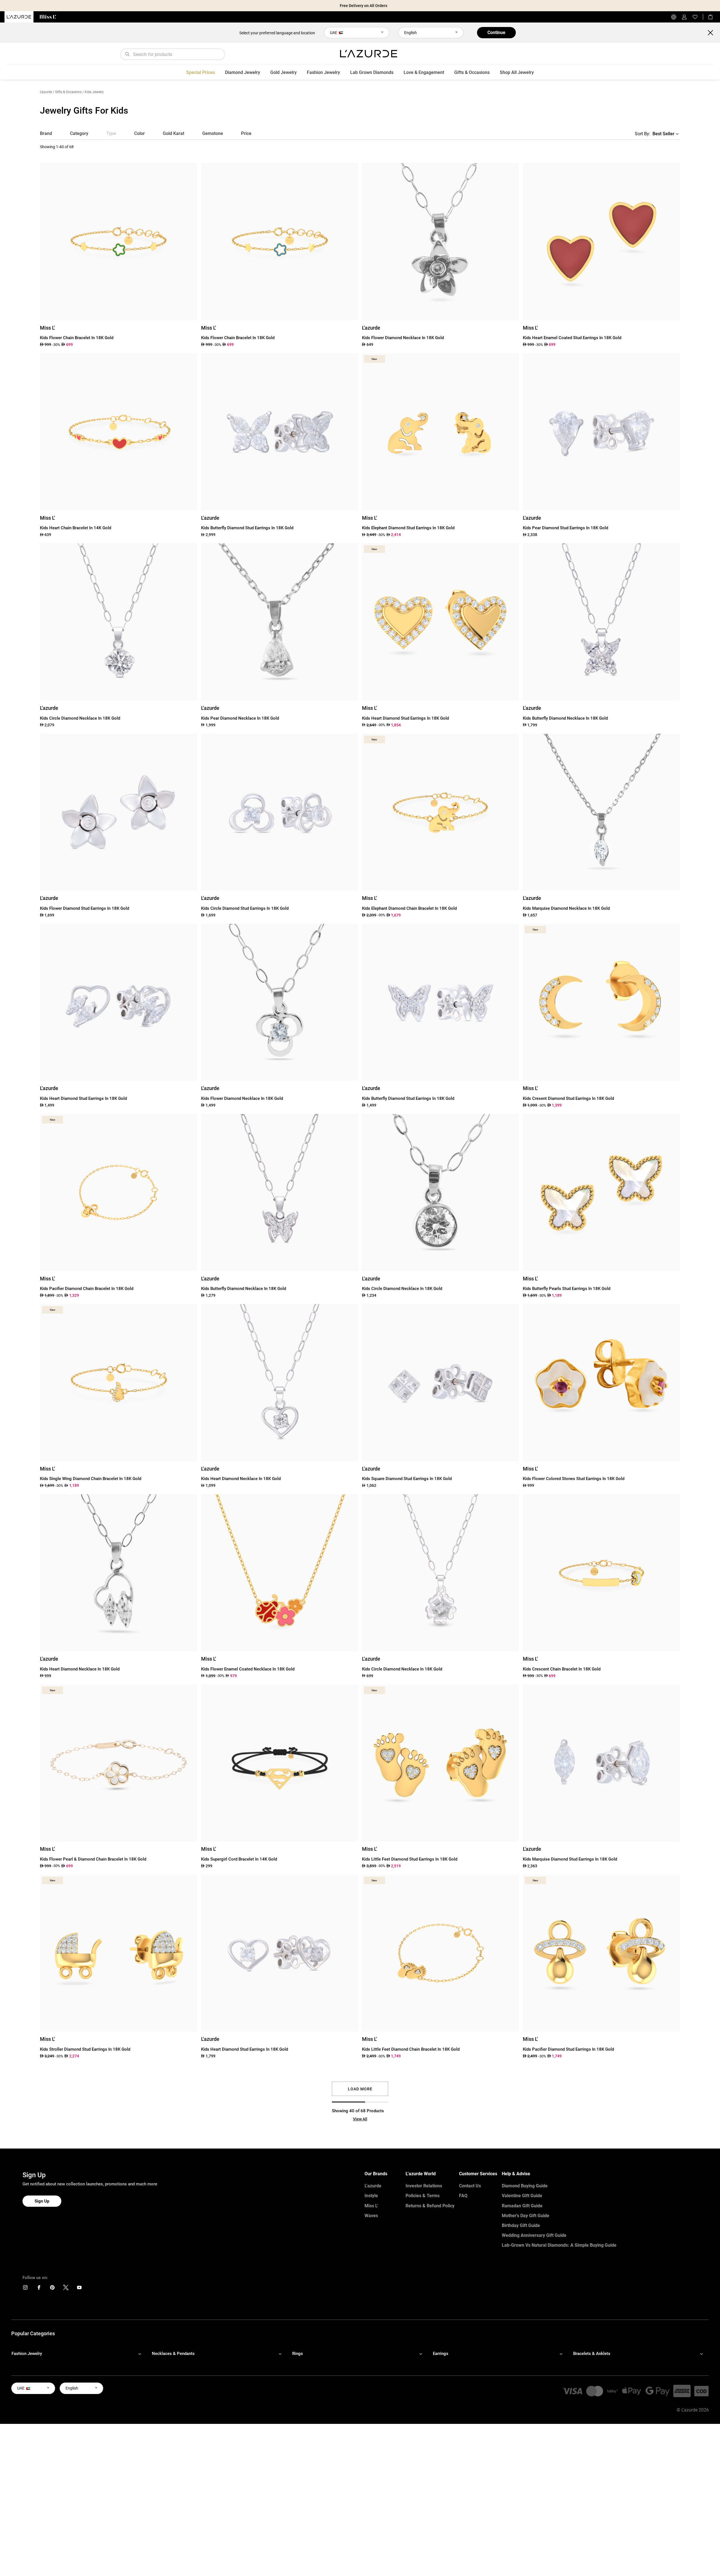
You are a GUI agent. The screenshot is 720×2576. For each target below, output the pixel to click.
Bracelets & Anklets (592, 2354)
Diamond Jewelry (243, 72)
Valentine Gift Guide (522, 2196)
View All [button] (360, 2119)
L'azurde (46, 92)
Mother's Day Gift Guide (526, 2216)
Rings (298, 2354)
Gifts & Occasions (472, 72)
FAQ (463, 2196)
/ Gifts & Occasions (67, 92)
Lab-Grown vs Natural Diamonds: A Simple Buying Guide (559, 2245)
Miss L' (371, 2206)
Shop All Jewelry (517, 72)
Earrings (441, 2354)
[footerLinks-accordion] (79, 2354)
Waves (371, 2216)
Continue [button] (496, 32)
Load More (360, 2089)
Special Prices (201, 72)
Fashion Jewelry (323, 72)
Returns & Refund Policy (430, 2206)
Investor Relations (424, 2186)
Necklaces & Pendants (173, 2354)
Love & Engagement (424, 72)
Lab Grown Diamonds (372, 72)
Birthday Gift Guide (521, 2225)
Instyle (371, 2196)
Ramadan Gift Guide (522, 2206)
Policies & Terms (423, 2196)
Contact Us (470, 2186)
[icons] (25, 2289)
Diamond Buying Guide (525, 2186)
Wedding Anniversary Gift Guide (534, 2235)
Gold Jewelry (283, 72)
